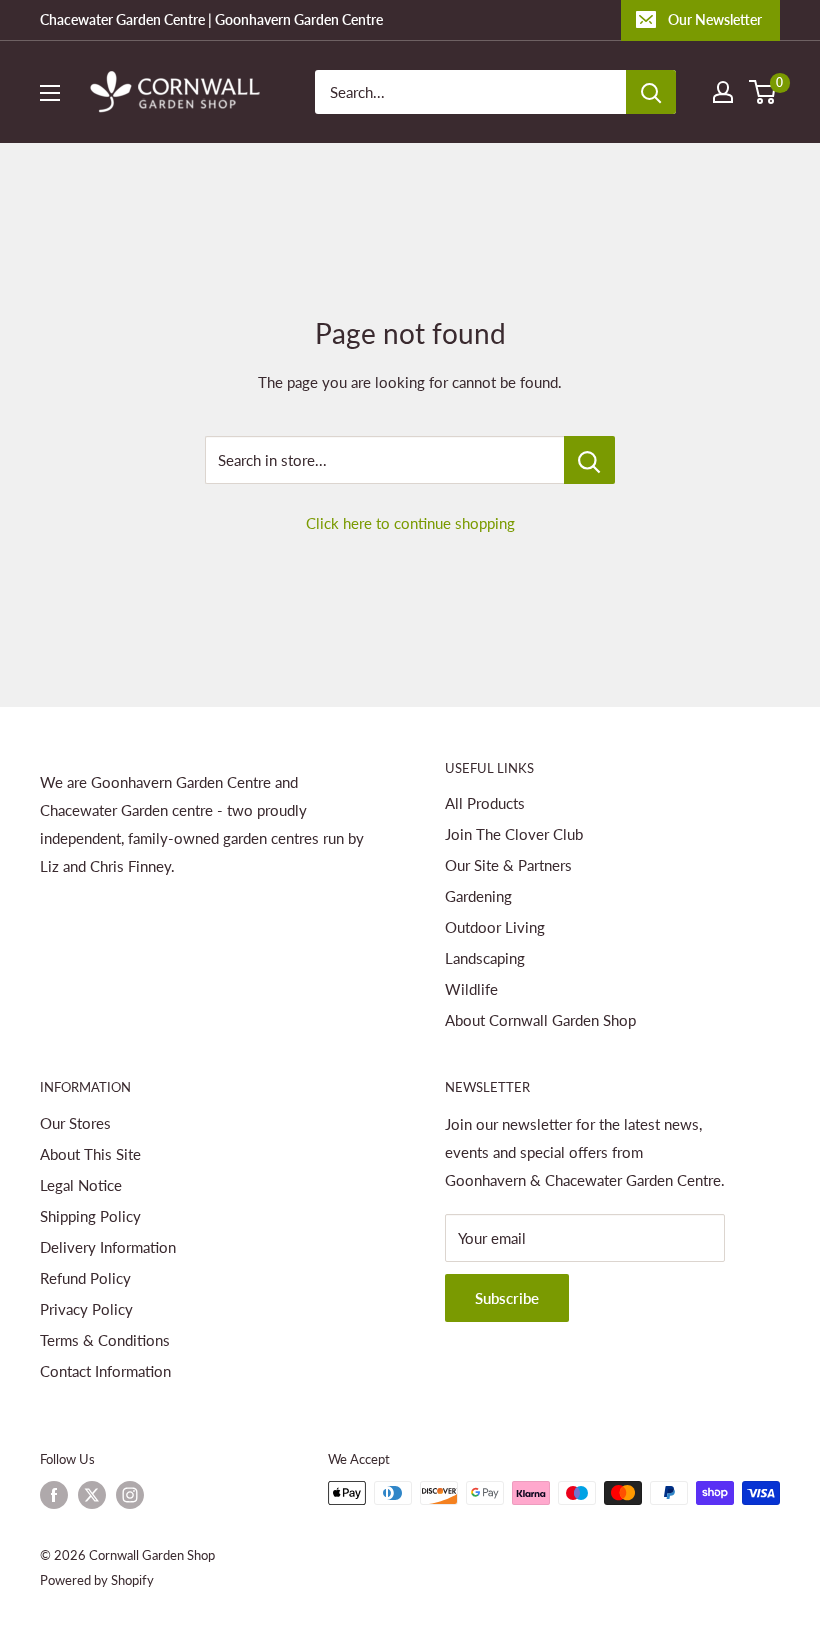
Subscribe (507, 1298)
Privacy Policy (86, 1309)
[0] (763, 92)
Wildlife (471, 989)
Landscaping (485, 958)
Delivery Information (108, 1247)
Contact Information (105, 1371)
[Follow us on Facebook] (54, 1495)
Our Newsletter (715, 19)
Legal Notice (81, 1185)
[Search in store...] (589, 460)
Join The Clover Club (514, 834)
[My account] (723, 92)
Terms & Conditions (105, 1340)
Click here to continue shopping (410, 523)
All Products (485, 803)
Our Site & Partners (508, 865)
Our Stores (75, 1123)
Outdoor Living (495, 927)
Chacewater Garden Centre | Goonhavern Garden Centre (211, 19)
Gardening (478, 896)
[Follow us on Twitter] (92, 1495)
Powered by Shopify (97, 1580)
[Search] (651, 92)
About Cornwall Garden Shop (540, 1020)
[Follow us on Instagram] (130, 1495)
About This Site (90, 1154)
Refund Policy (85, 1278)
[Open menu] (50, 93)
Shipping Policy (90, 1216)
